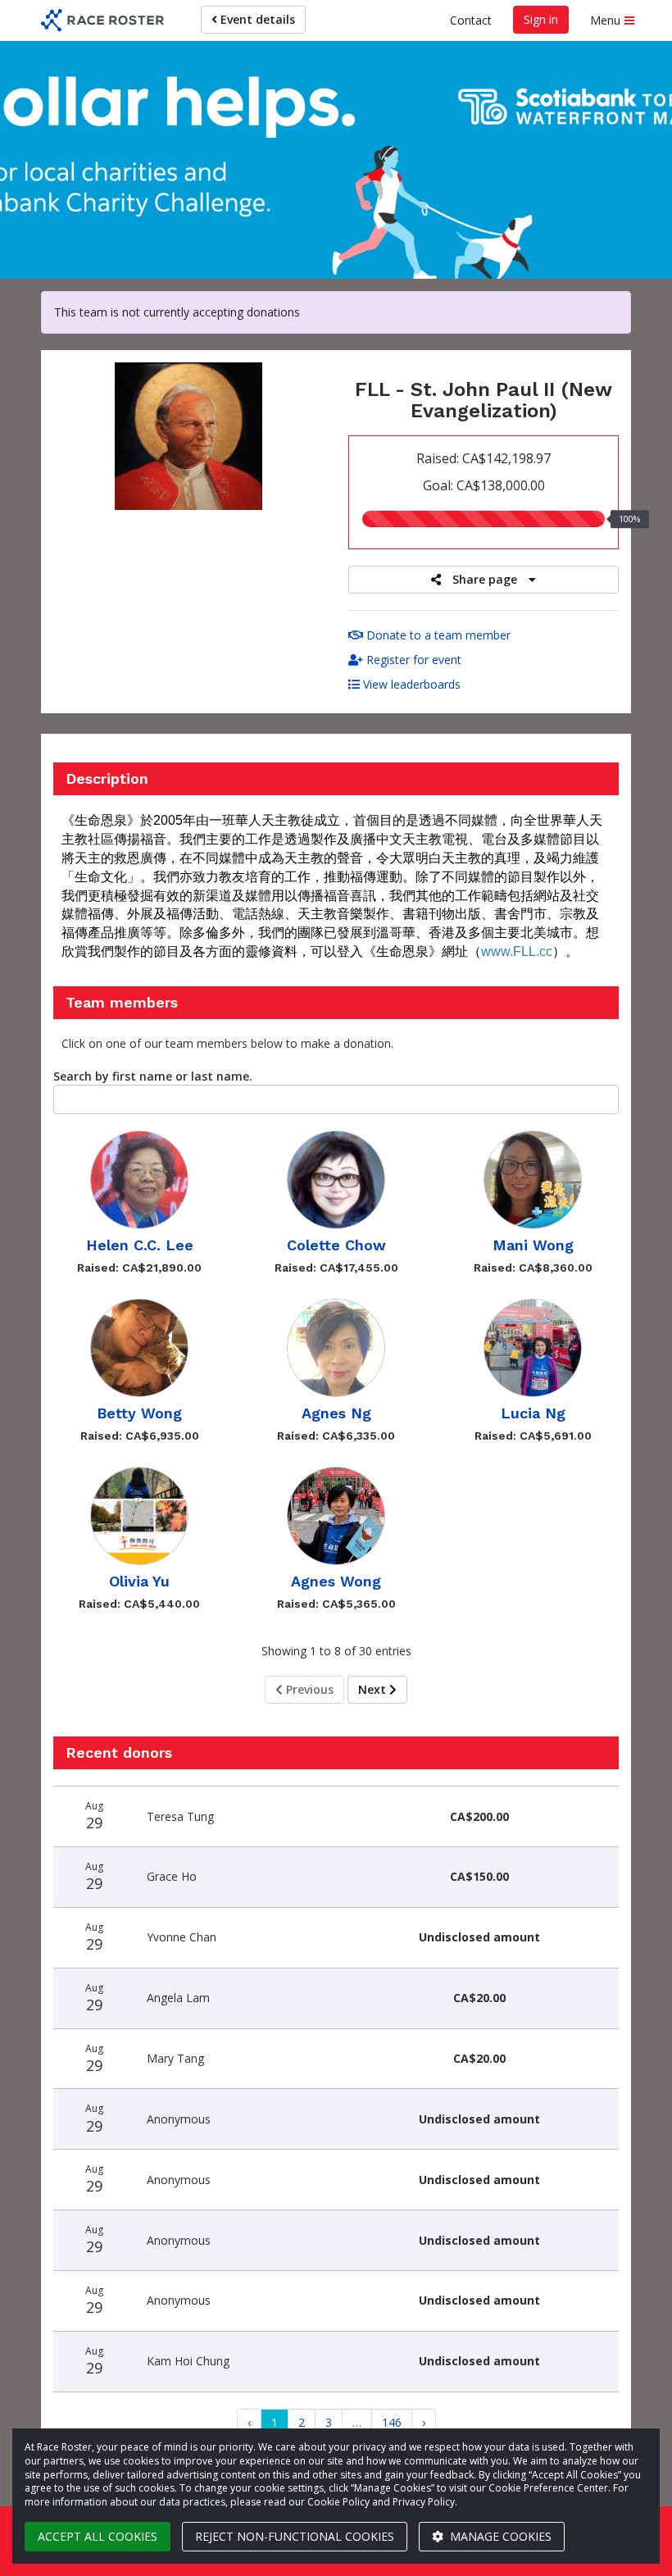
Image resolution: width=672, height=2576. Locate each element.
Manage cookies (499, 2536)
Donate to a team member (437, 635)
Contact (471, 20)
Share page (485, 579)
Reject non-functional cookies (295, 2536)
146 (392, 2422)
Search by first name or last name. (153, 1076)
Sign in (541, 19)
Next (374, 1689)
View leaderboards (410, 684)
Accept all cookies (98, 2536)
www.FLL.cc (517, 951)
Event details (256, 19)
